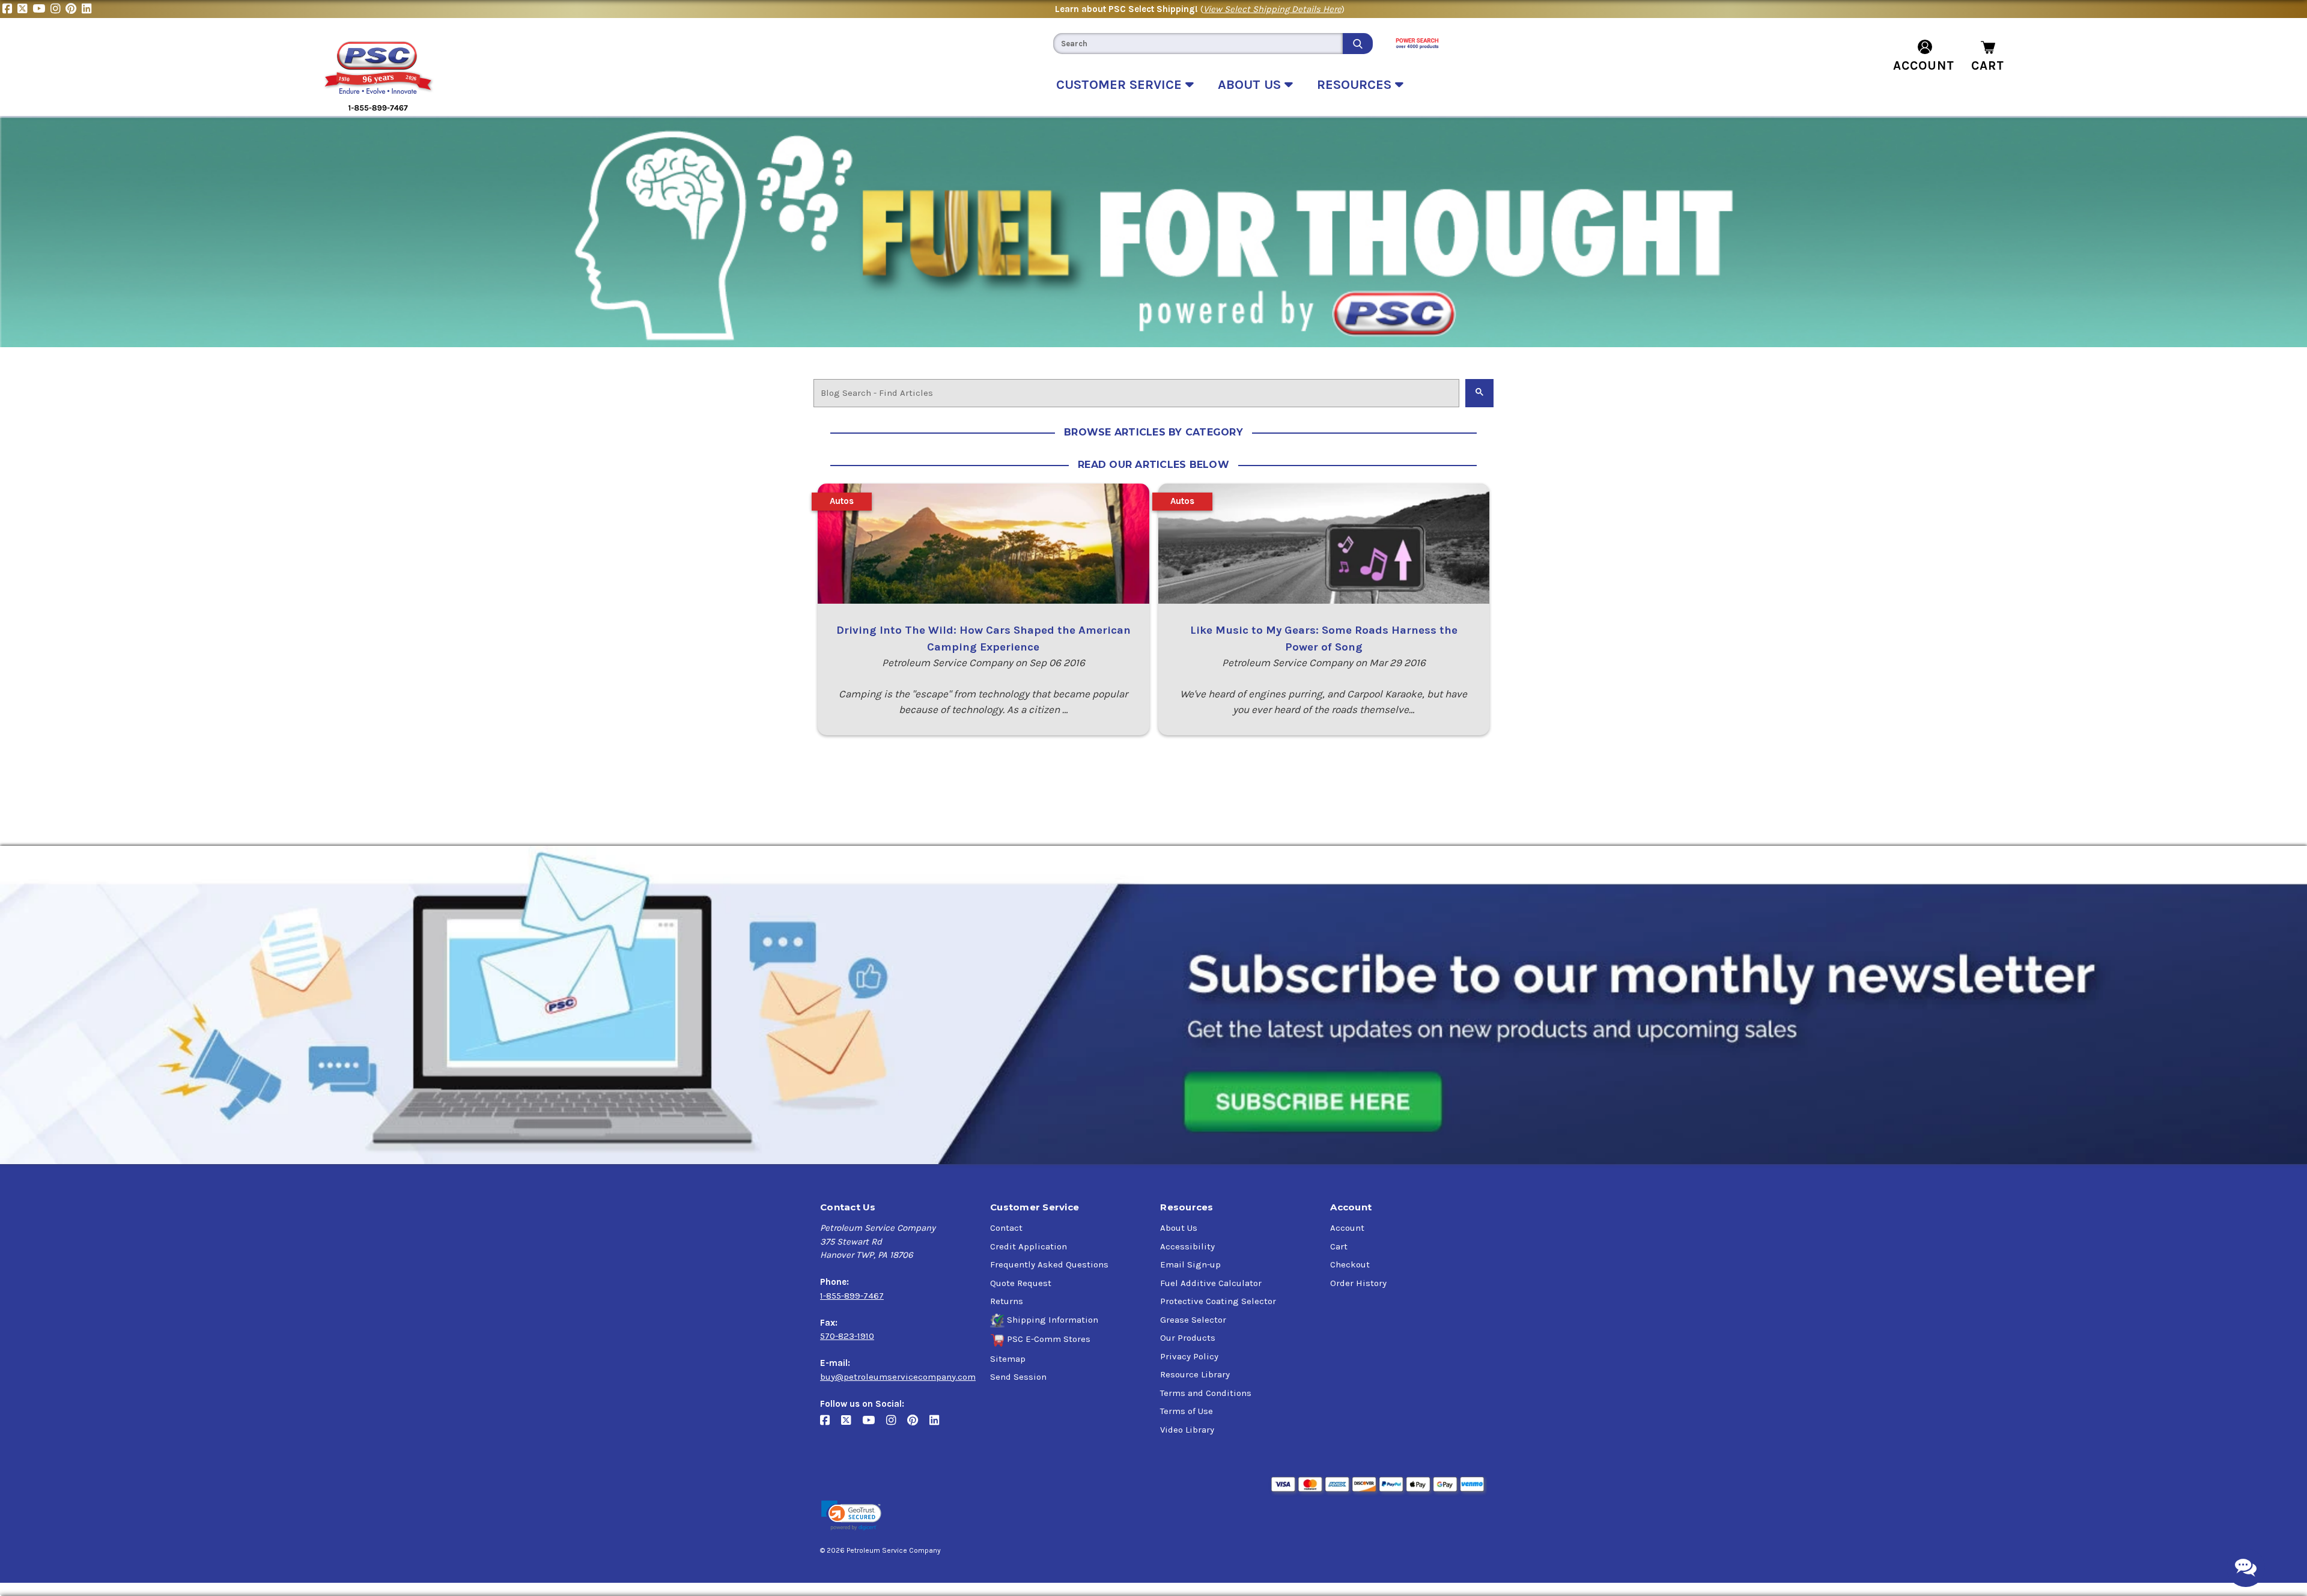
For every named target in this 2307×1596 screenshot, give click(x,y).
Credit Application (1029, 1246)
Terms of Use (1187, 1411)
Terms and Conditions (1206, 1393)
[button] (851, 1516)
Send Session (1018, 1377)
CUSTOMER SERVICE (1121, 85)
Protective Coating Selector (1218, 1301)
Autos (842, 501)
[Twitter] (25, 9)
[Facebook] (10, 9)
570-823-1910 (847, 1336)
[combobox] (1198, 44)
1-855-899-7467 (852, 1296)
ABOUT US (1251, 85)
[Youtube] (41, 9)
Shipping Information (1053, 1320)
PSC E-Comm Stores (1049, 1339)
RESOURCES (1356, 85)
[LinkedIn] (88, 9)
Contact (1006, 1228)
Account (1347, 1228)
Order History (1358, 1283)
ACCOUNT (1924, 65)
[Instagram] (58, 9)
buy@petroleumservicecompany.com (898, 1377)
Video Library (1187, 1430)
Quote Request (1021, 1283)
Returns (1007, 1301)
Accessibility (1187, 1246)
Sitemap (1008, 1359)
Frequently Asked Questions (1049, 1264)
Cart (1339, 1246)
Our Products (1188, 1338)
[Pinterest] (74, 9)
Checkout (1350, 1264)
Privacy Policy (1189, 1356)
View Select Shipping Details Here (1272, 9)
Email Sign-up (1190, 1264)
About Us (1179, 1228)
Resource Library (1195, 1374)
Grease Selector (1193, 1320)
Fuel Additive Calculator (1211, 1283)
